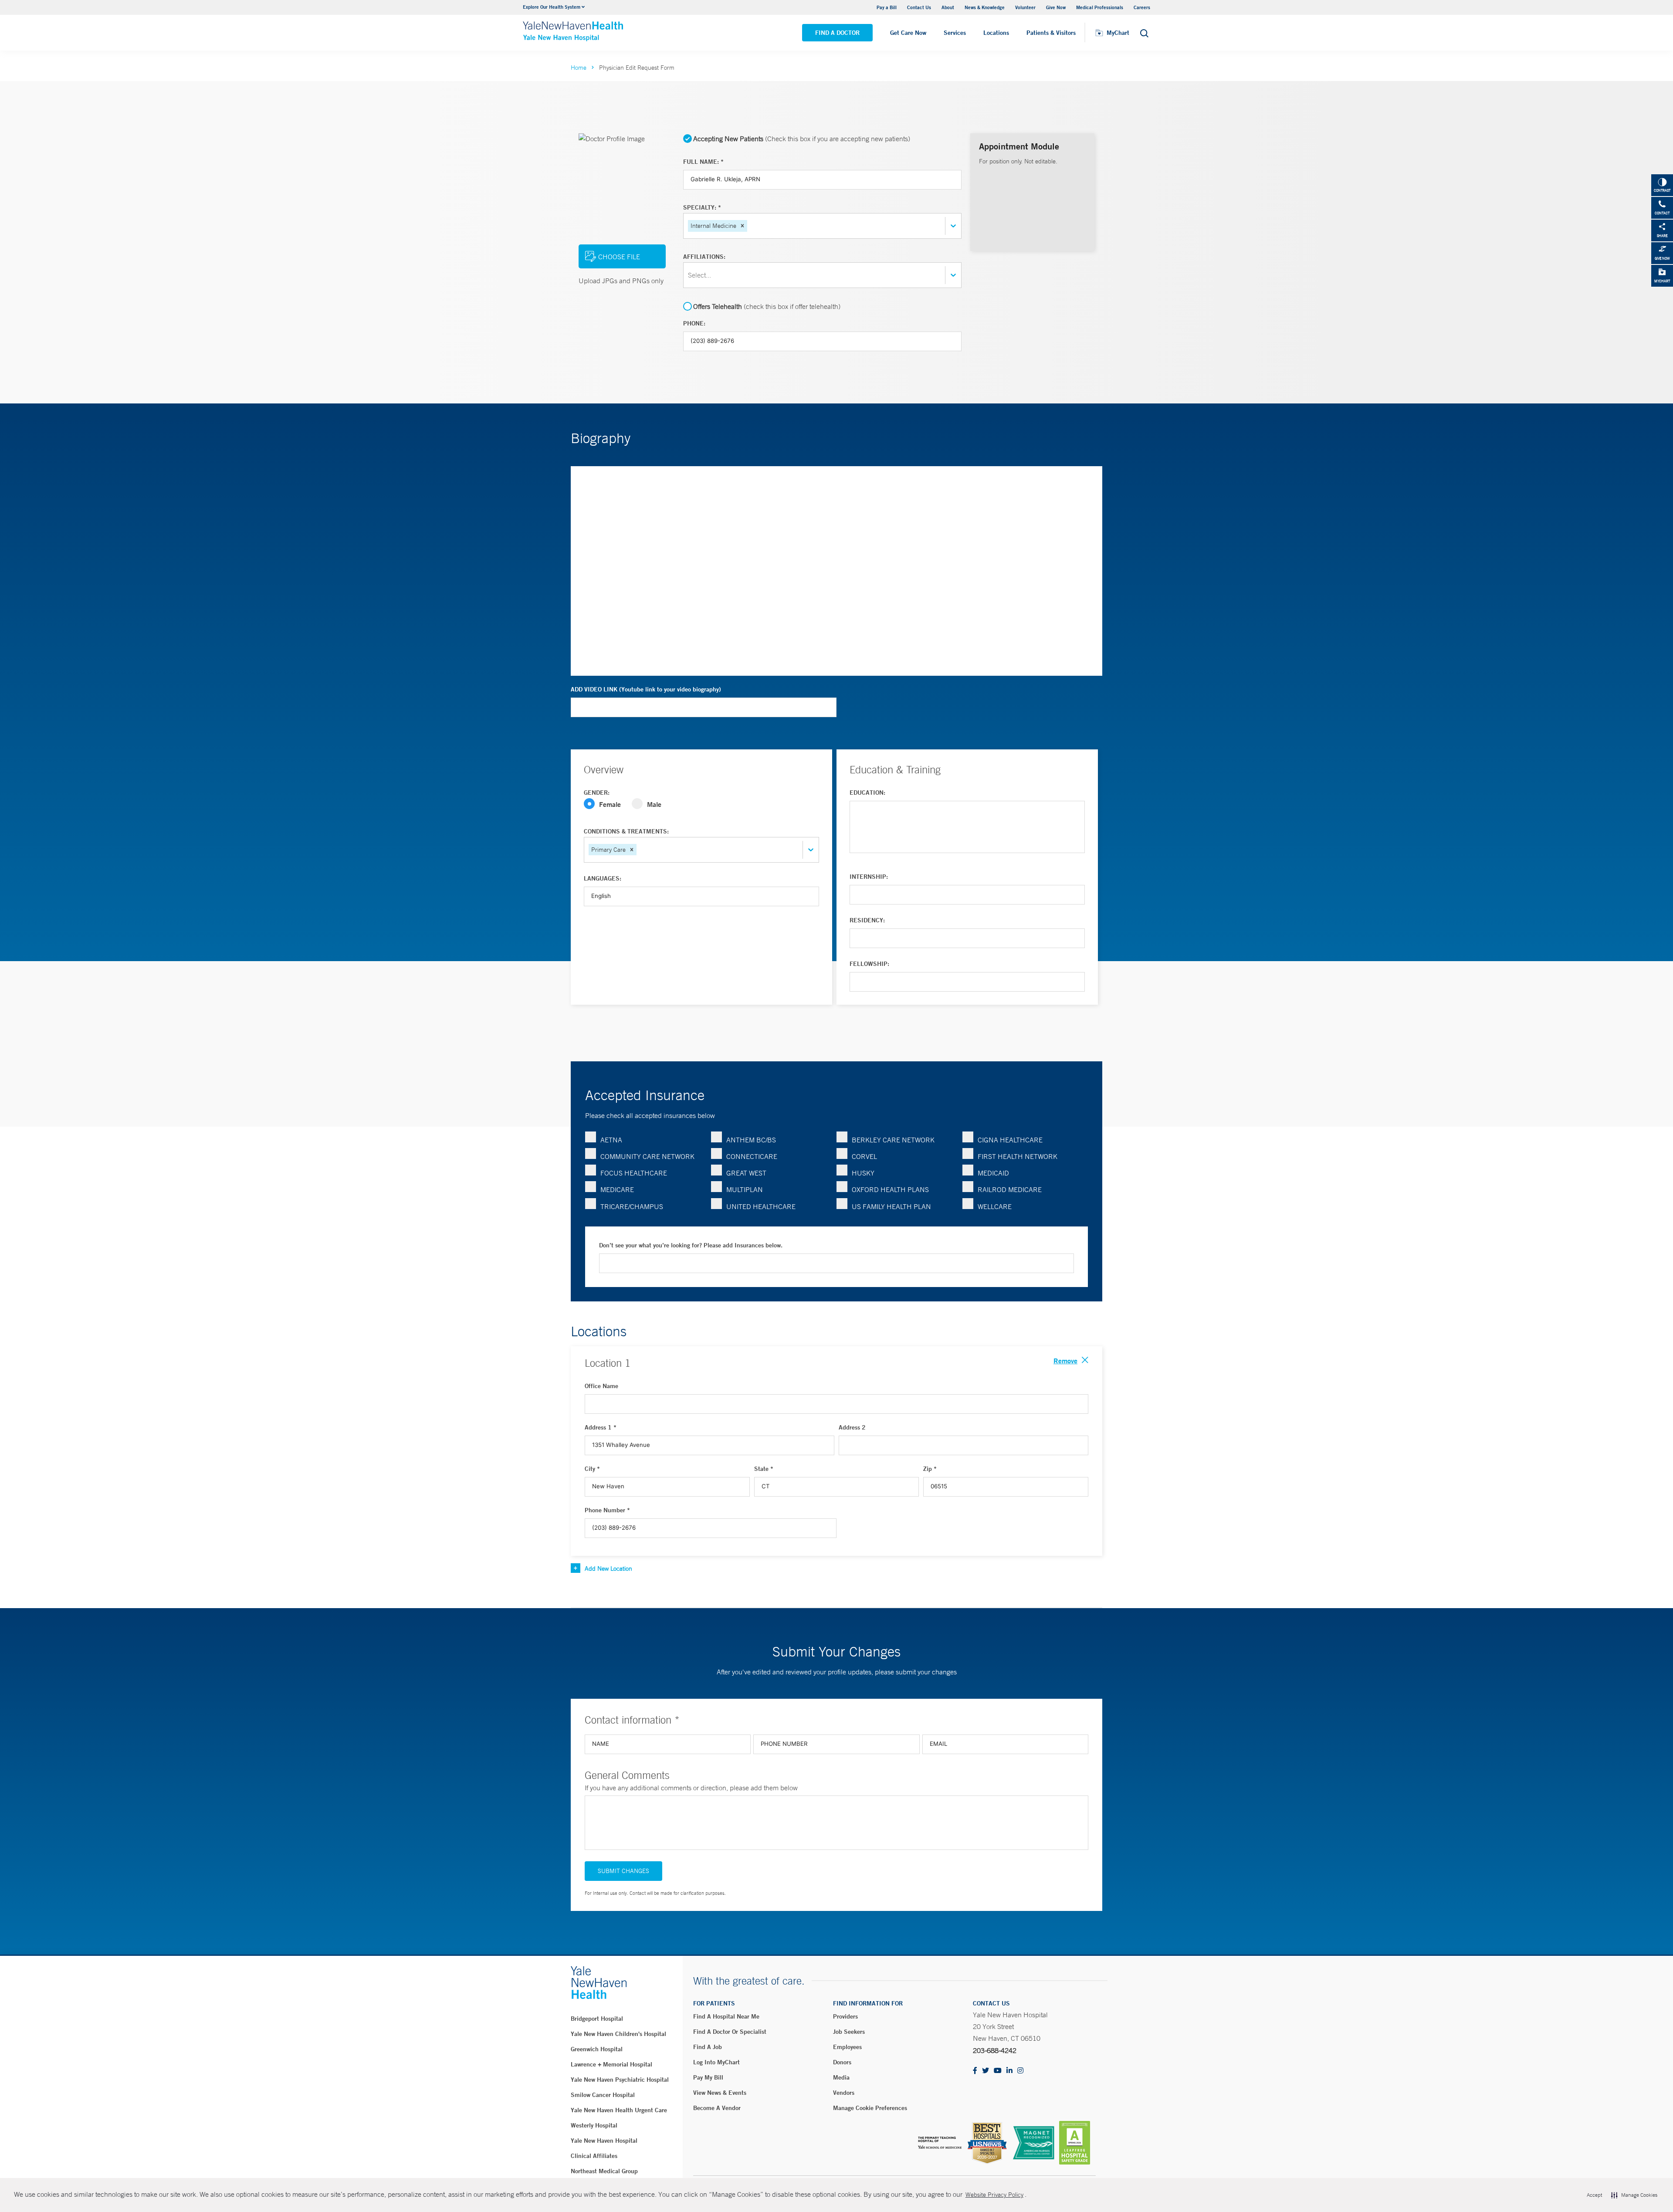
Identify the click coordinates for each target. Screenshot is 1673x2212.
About (948, 7)
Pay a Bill (887, 7)
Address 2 (852, 1427)
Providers (845, 2016)
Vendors (844, 2093)
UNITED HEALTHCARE (761, 1206)
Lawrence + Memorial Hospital (611, 2064)
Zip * (930, 1469)
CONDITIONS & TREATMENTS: (626, 831)
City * (592, 1469)
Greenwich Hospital (597, 2049)
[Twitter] (986, 2071)
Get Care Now (908, 33)
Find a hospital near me (726, 2016)
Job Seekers (849, 2032)
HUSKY (863, 1173)
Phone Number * (607, 1510)
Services (955, 33)
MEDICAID (993, 1173)
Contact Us (919, 7)
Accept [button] (1594, 2195)
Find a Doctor (837, 33)
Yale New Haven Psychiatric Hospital (620, 2080)
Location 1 (608, 1363)
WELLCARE (995, 1206)
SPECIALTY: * (702, 207)
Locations (996, 33)
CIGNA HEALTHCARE (1010, 1140)
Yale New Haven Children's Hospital (618, 2034)
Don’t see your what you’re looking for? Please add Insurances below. (691, 1245)
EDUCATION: (867, 793)
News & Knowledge (985, 7)
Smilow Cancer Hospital (603, 2095)
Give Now (1056, 7)
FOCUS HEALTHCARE (634, 1173)
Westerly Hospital (594, 2125)
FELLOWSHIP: (869, 964)
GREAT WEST (746, 1173)
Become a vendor (717, 2108)
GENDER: (597, 793)
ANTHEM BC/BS (751, 1140)
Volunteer (1025, 7)
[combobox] (750, 226)
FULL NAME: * (703, 162)
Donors (842, 2062)
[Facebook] (975, 2071)
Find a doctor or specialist (730, 2032)
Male (654, 804)
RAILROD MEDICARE (1010, 1189)
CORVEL (864, 1156)
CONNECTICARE (752, 1156)
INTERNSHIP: (869, 877)
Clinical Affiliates (594, 2156)
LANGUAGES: (603, 878)
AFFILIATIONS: (704, 257)
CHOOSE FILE (619, 257)
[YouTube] (998, 2071)
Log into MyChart (716, 2062)
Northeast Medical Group (604, 2171)
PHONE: (694, 323)
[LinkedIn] (1009, 2071)
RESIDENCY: (867, 920)
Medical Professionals (1100, 7)
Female (610, 804)
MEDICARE (617, 1189)
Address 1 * (601, 1427)
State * (764, 1469)
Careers (1142, 7)
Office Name (601, 1386)
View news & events (720, 2093)
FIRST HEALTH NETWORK (1018, 1156)
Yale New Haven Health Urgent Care (619, 2110)
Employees (847, 2047)
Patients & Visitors (1051, 33)
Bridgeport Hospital (597, 2019)
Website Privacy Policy (994, 2195)
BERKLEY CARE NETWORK (893, 1140)
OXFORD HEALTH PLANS (890, 1189)
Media (841, 2077)
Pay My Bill (708, 2077)
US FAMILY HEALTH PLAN (891, 1206)
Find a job (708, 2047)
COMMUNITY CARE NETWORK (647, 1156)
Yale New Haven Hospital (604, 2141)
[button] (742, 226)
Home (579, 68)
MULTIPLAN (745, 1189)
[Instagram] (1020, 2071)
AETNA (611, 1140)
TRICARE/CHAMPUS (632, 1206)
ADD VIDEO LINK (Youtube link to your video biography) (646, 689)
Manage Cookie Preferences (870, 2108)
